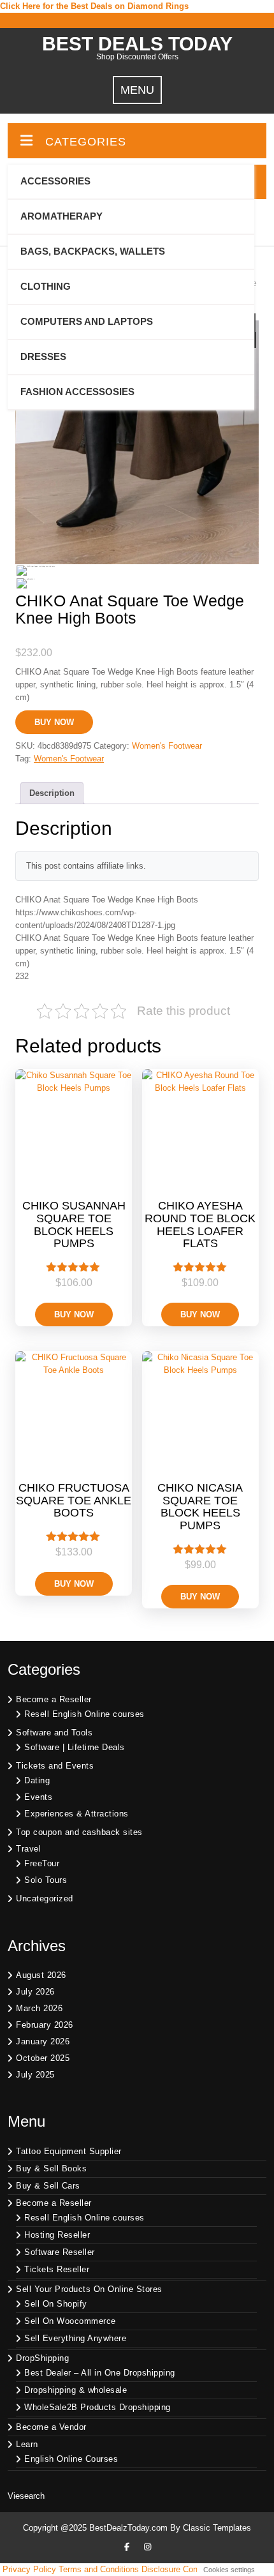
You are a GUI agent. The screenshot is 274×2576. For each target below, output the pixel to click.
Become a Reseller (54, 1699)
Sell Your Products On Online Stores (89, 2289)
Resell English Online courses (84, 1714)
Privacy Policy (29, 2569)
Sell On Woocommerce (70, 2321)
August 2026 (41, 1975)
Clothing (46, 286)
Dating (37, 1780)
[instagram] (147, 2547)
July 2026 (35, 1992)
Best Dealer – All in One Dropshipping (100, 2373)
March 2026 (39, 2008)
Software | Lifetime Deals (75, 1747)
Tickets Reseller (57, 2269)
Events (38, 1797)
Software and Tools (54, 1733)
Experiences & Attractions (76, 1814)
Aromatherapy (61, 216)
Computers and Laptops (87, 321)
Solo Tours (46, 1880)
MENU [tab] (137, 90)
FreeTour (42, 1863)
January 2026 (43, 2041)
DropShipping (42, 2358)
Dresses (43, 356)
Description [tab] (52, 793)
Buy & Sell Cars (48, 2186)
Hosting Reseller (57, 2235)
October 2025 (43, 2058)
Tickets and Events (55, 1766)
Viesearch (26, 2496)
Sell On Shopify (56, 2304)
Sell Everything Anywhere (75, 2338)
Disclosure (161, 2569)
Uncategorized (45, 1898)
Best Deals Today (137, 44)
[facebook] (127, 2547)
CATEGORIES (86, 142)
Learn (27, 2444)
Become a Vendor (51, 2427)
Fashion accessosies (77, 392)
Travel (28, 1849)
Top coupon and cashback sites (79, 1832)
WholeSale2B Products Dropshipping (97, 2407)
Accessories (55, 181)
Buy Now (54, 722)
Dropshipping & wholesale (76, 2390)
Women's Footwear (167, 746)
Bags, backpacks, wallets (93, 251)
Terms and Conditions (99, 2569)
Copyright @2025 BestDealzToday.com (95, 2528)
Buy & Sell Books (51, 2168)
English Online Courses (71, 2459)
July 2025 (35, 2075)
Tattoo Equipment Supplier (69, 2151)
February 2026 (45, 2025)
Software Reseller (60, 2252)
